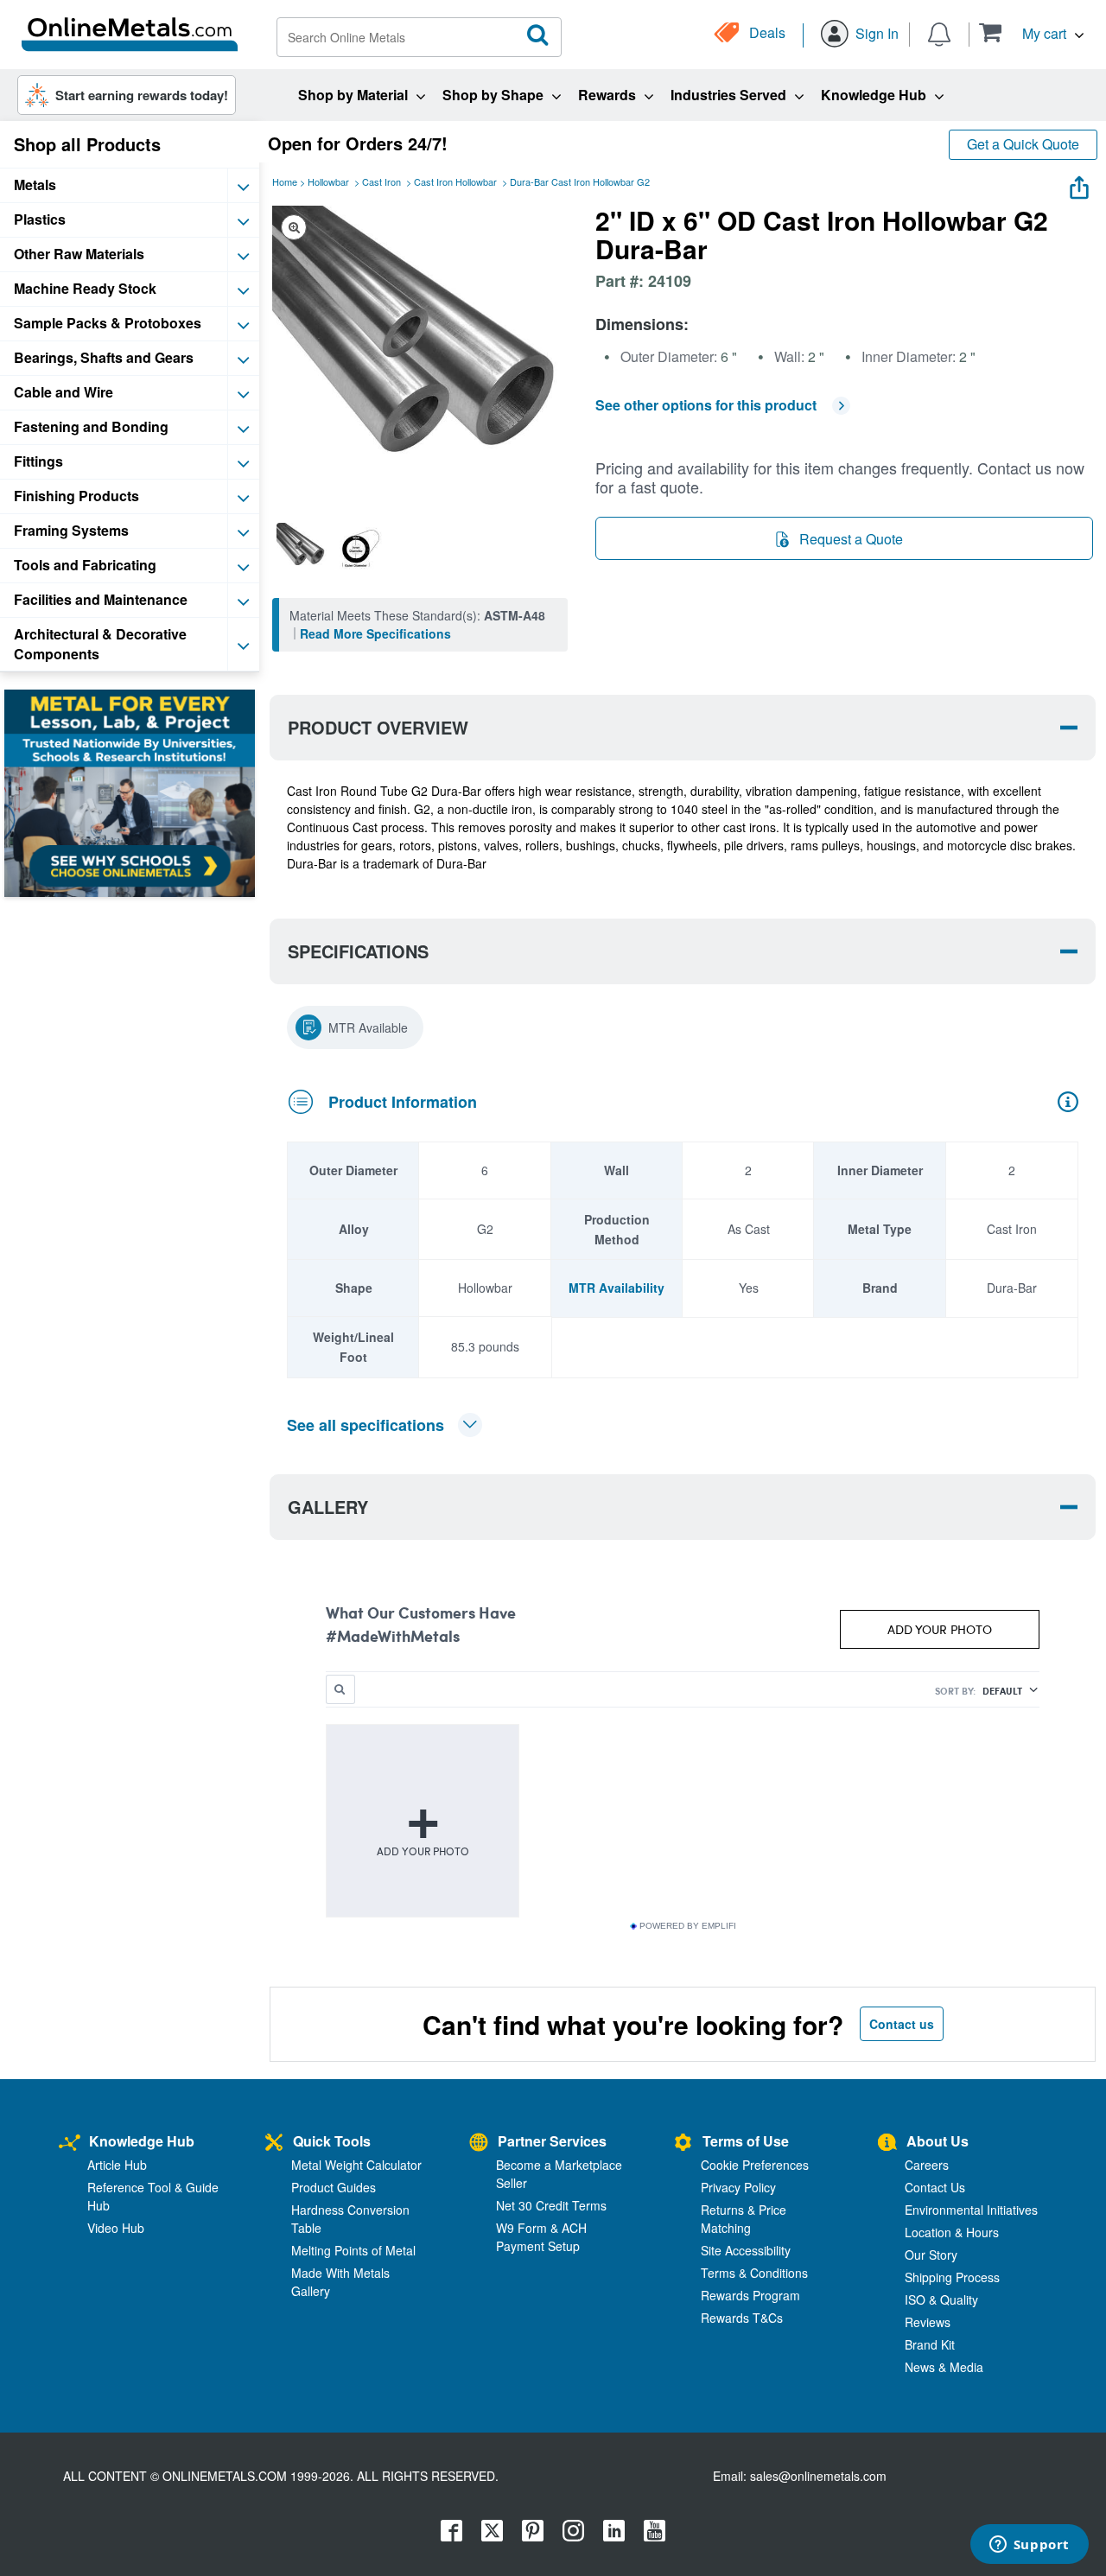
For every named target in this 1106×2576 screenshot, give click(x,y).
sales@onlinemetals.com (818, 2476)
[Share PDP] (1079, 184)
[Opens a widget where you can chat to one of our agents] (1029, 2546)
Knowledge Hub (142, 2141)
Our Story (931, 2255)
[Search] (538, 35)
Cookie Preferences (755, 2165)
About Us (938, 2141)
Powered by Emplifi (688, 1926)
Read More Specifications (375, 633)
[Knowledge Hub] (70, 2143)
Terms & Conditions (754, 2273)
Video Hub (116, 2228)
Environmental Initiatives (971, 2210)
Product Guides (334, 2187)
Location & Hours (952, 2232)
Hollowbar (328, 181)
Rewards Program (750, 2295)
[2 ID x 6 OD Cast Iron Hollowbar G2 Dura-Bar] (302, 548)
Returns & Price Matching (744, 2219)
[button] (1031, 32)
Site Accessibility (746, 2250)
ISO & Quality (941, 2299)
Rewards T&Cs (742, 2318)
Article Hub (117, 2165)
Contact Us (935, 2187)
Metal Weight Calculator (356, 2165)
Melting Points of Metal (353, 2250)
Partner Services (552, 2141)
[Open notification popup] (939, 33)
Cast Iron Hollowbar (455, 181)
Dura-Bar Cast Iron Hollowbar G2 (580, 181)
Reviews (928, 2322)
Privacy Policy (738, 2187)
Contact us (902, 2024)
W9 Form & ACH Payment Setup (541, 2237)
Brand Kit (930, 2344)
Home (285, 181)
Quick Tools (332, 2141)
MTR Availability (617, 1288)
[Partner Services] (479, 2143)
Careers (927, 2165)
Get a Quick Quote (1023, 144)
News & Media (944, 2367)
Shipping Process (952, 2277)
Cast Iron (381, 181)
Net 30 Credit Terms (551, 2205)
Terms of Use (746, 2141)
